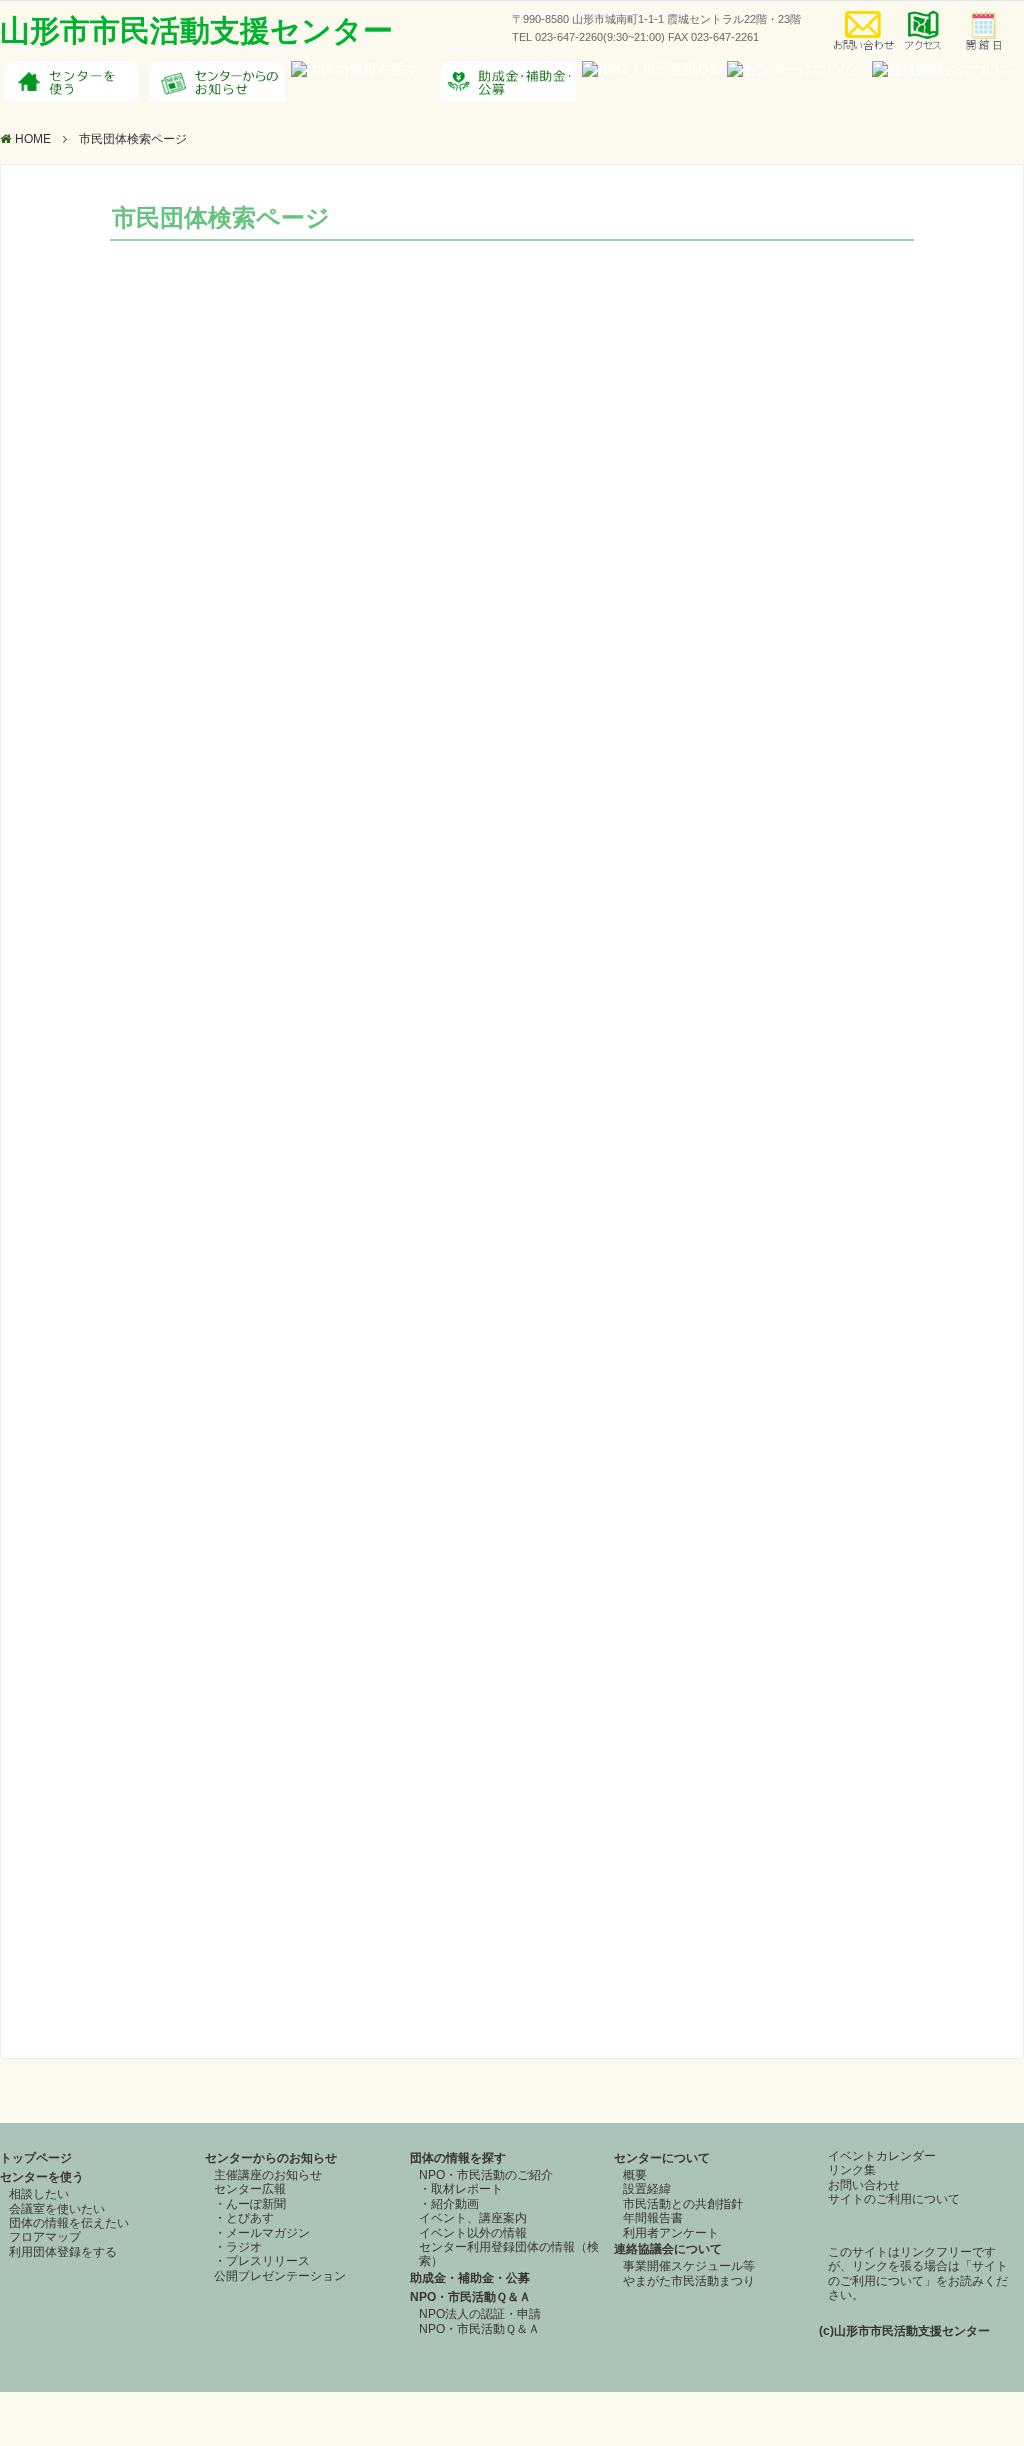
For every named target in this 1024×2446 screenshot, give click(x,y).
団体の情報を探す (458, 2158)
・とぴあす (244, 2218)
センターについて (662, 2158)
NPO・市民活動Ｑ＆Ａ (470, 2297)
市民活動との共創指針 (683, 2204)
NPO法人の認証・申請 (480, 2314)
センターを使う (42, 2177)
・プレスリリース (262, 2261)
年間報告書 (653, 2218)
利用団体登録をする (63, 2252)
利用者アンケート (671, 2233)
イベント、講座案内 (473, 2218)
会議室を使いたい (57, 2209)
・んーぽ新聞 (250, 2204)
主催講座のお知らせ (268, 2175)
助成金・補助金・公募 (470, 2278)
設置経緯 (647, 2189)
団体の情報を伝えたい (69, 2223)
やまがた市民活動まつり (689, 2281)
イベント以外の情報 (473, 2233)
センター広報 (250, 2189)
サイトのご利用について (894, 2199)
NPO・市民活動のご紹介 (486, 2175)
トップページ (36, 2158)
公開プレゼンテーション (280, 2276)
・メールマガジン (262, 2233)
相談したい (39, 2194)
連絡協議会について (668, 2249)
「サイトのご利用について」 (918, 2273)
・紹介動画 (449, 2204)
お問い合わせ (864, 2185)
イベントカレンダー (882, 2156)
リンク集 (852, 2170)
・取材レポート (461, 2189)
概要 (635, 2175)
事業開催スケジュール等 (689, 2266)
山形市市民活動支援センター (196, 30)
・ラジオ (238, 2247)
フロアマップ (45, 2237)
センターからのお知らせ (271, 2158)
